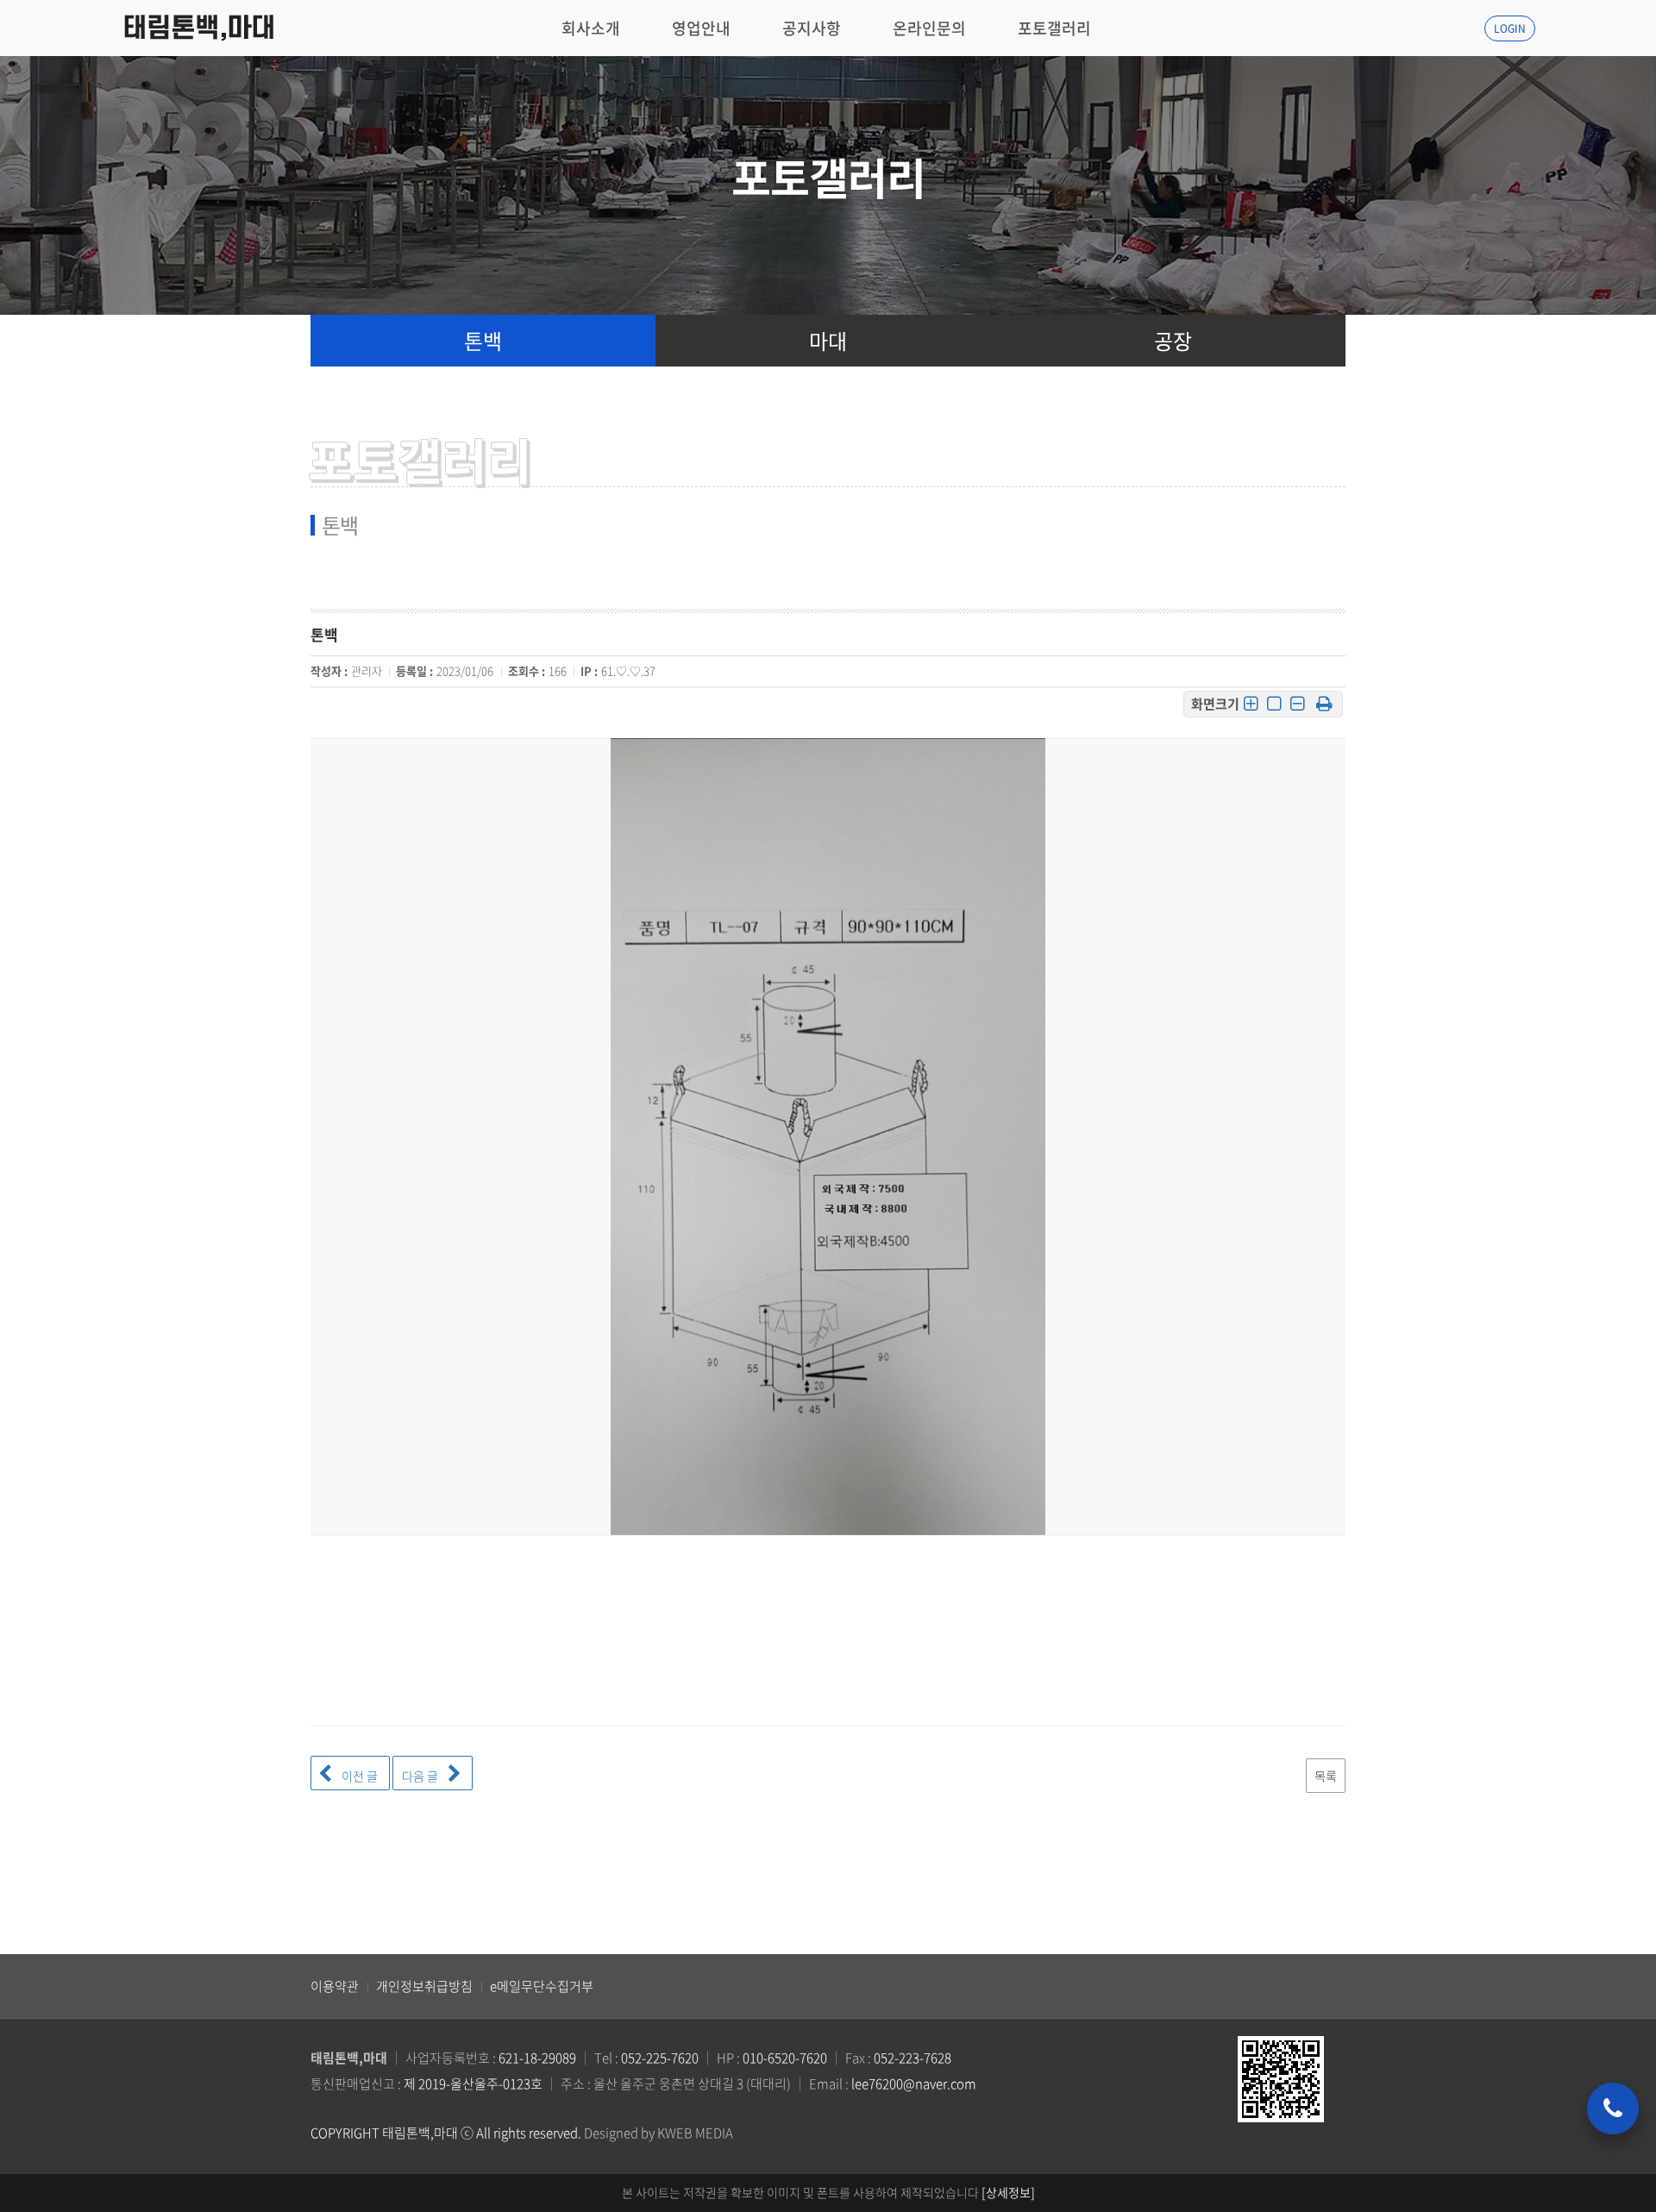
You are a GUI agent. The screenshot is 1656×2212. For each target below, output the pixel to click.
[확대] (1251, 705)
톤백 (483, 341)
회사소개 (591, 28)
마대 (828, 341)
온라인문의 (929, 28)
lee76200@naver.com (914, 2084)
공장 (1173, 341)
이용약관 (335, 1986)
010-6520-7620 (785, 2058)
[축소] (1298, 705)
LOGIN (1510, 28)
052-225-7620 (660, 2058)
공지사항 (812, 28)
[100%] (1274, 705)
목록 (1326, 1776)
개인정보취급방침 (424, 1986)
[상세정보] (1008, 2192)
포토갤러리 (1054, 28)
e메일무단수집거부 (542, 1986)
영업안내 (701, 28)
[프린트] (1324, 705)
